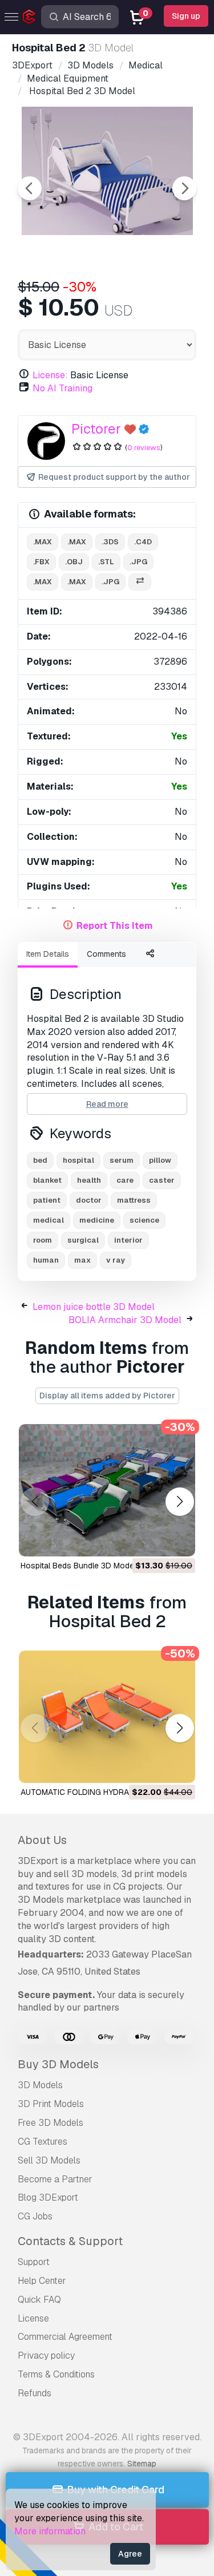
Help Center (42, 2281)
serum (122, 1160)
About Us (42, 1840)
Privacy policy (46, 2355)
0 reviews (144, 448)
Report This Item (115, 926)
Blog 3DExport (48, 2197)
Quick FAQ (39, 2300)
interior (128, 1240)
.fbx (41, 562)
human (46, 1260)
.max (43, 542)
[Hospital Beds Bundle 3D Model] (107, 1490)
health (89, 1180)
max (82, 1260)
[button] (179, 1502)
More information (50, 2531)
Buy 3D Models (58, 2064)
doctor (89, 1200)
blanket (47, 1180)
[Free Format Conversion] (140, 582)
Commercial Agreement (65, 2337)
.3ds (110, 542)
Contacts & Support (70, 2241)
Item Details (48, 954)
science (144, 1220)
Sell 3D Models (49, 2160)
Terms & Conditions (56, 2374)
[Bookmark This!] (179, 1540)
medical (49, 1220)
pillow (160, 1160)
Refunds (35, 2393)
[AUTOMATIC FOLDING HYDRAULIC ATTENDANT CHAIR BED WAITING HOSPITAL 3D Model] (107, 1717)
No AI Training (62, 388)
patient (47, 1200)
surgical (83, 1240)
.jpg (138, 562)
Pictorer (96, 429)
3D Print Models (51, 2104)
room (43, 1240)
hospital (78, 1160)
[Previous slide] (30, 188)
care (125, 1180)
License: (50, 375)
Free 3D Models (51, 2123)
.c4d (143, 542)
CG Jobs (35, 2216)
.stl (106, 562)
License (33, 2318)
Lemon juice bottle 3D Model (94, 1307)
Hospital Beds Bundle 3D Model (78, 1566)
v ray (116, 1260)
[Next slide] (184, 188)
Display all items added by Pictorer (107, 1396)
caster (162, 1180)
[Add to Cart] (155, 1540)
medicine (97, 1220)
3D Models (40, 2085)
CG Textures (43, 2142)
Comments (106, 954)
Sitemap (142, 2464)
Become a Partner (55, 2179)
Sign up (186, 16)
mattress (134, 1200)
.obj (74, 562)
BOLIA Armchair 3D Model (125, 1320)
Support (34, 2262)
